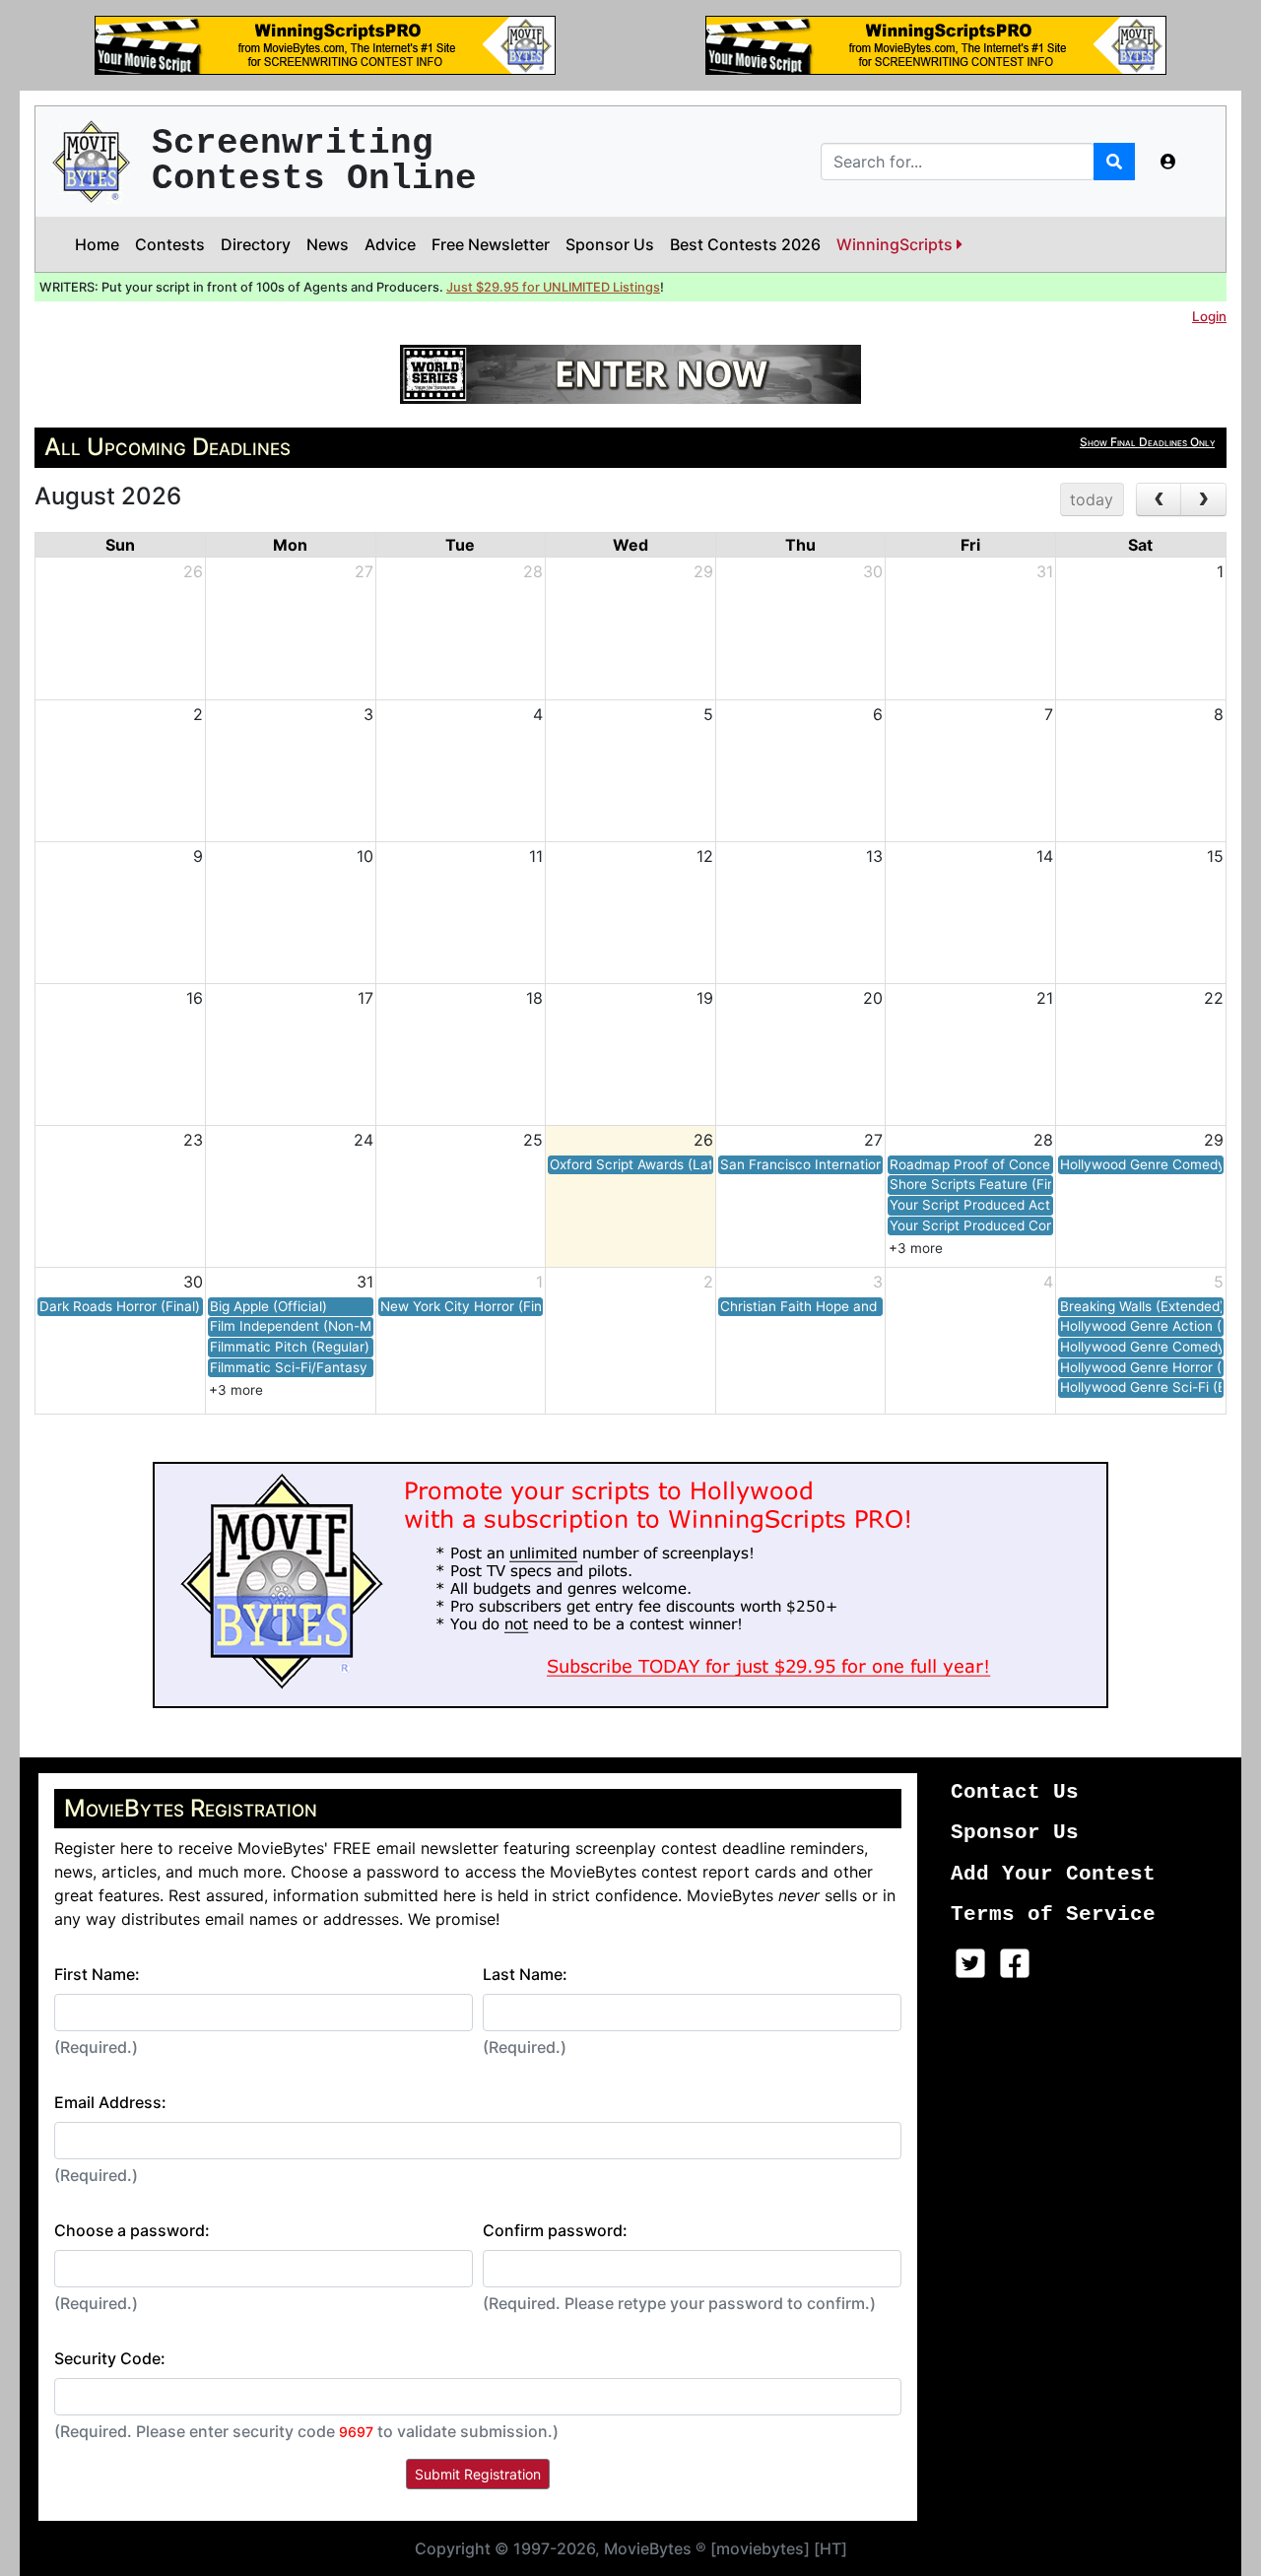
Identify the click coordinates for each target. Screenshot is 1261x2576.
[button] (1168, 162)
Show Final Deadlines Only (1147, 442)
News (328, 244)
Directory (256, 244)
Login (1209, 316)
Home (97, 244)
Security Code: (110, 2358)
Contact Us (1015, 1792)
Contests (170, 244)
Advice (390, 244)
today (1092, 499)
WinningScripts (896, 244)
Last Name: (525, 1974)
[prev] (1159, 499)
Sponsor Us (610, 244)
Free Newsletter (491, 244)
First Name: (97, 1974)
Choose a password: (132, 2230)
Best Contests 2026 (745, 244)
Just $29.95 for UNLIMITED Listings (553, 287)
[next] (1203, 499)
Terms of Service (1053, 1915)
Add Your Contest (1053, 1874)
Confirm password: (555, 2230)
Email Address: (110, 2102)
